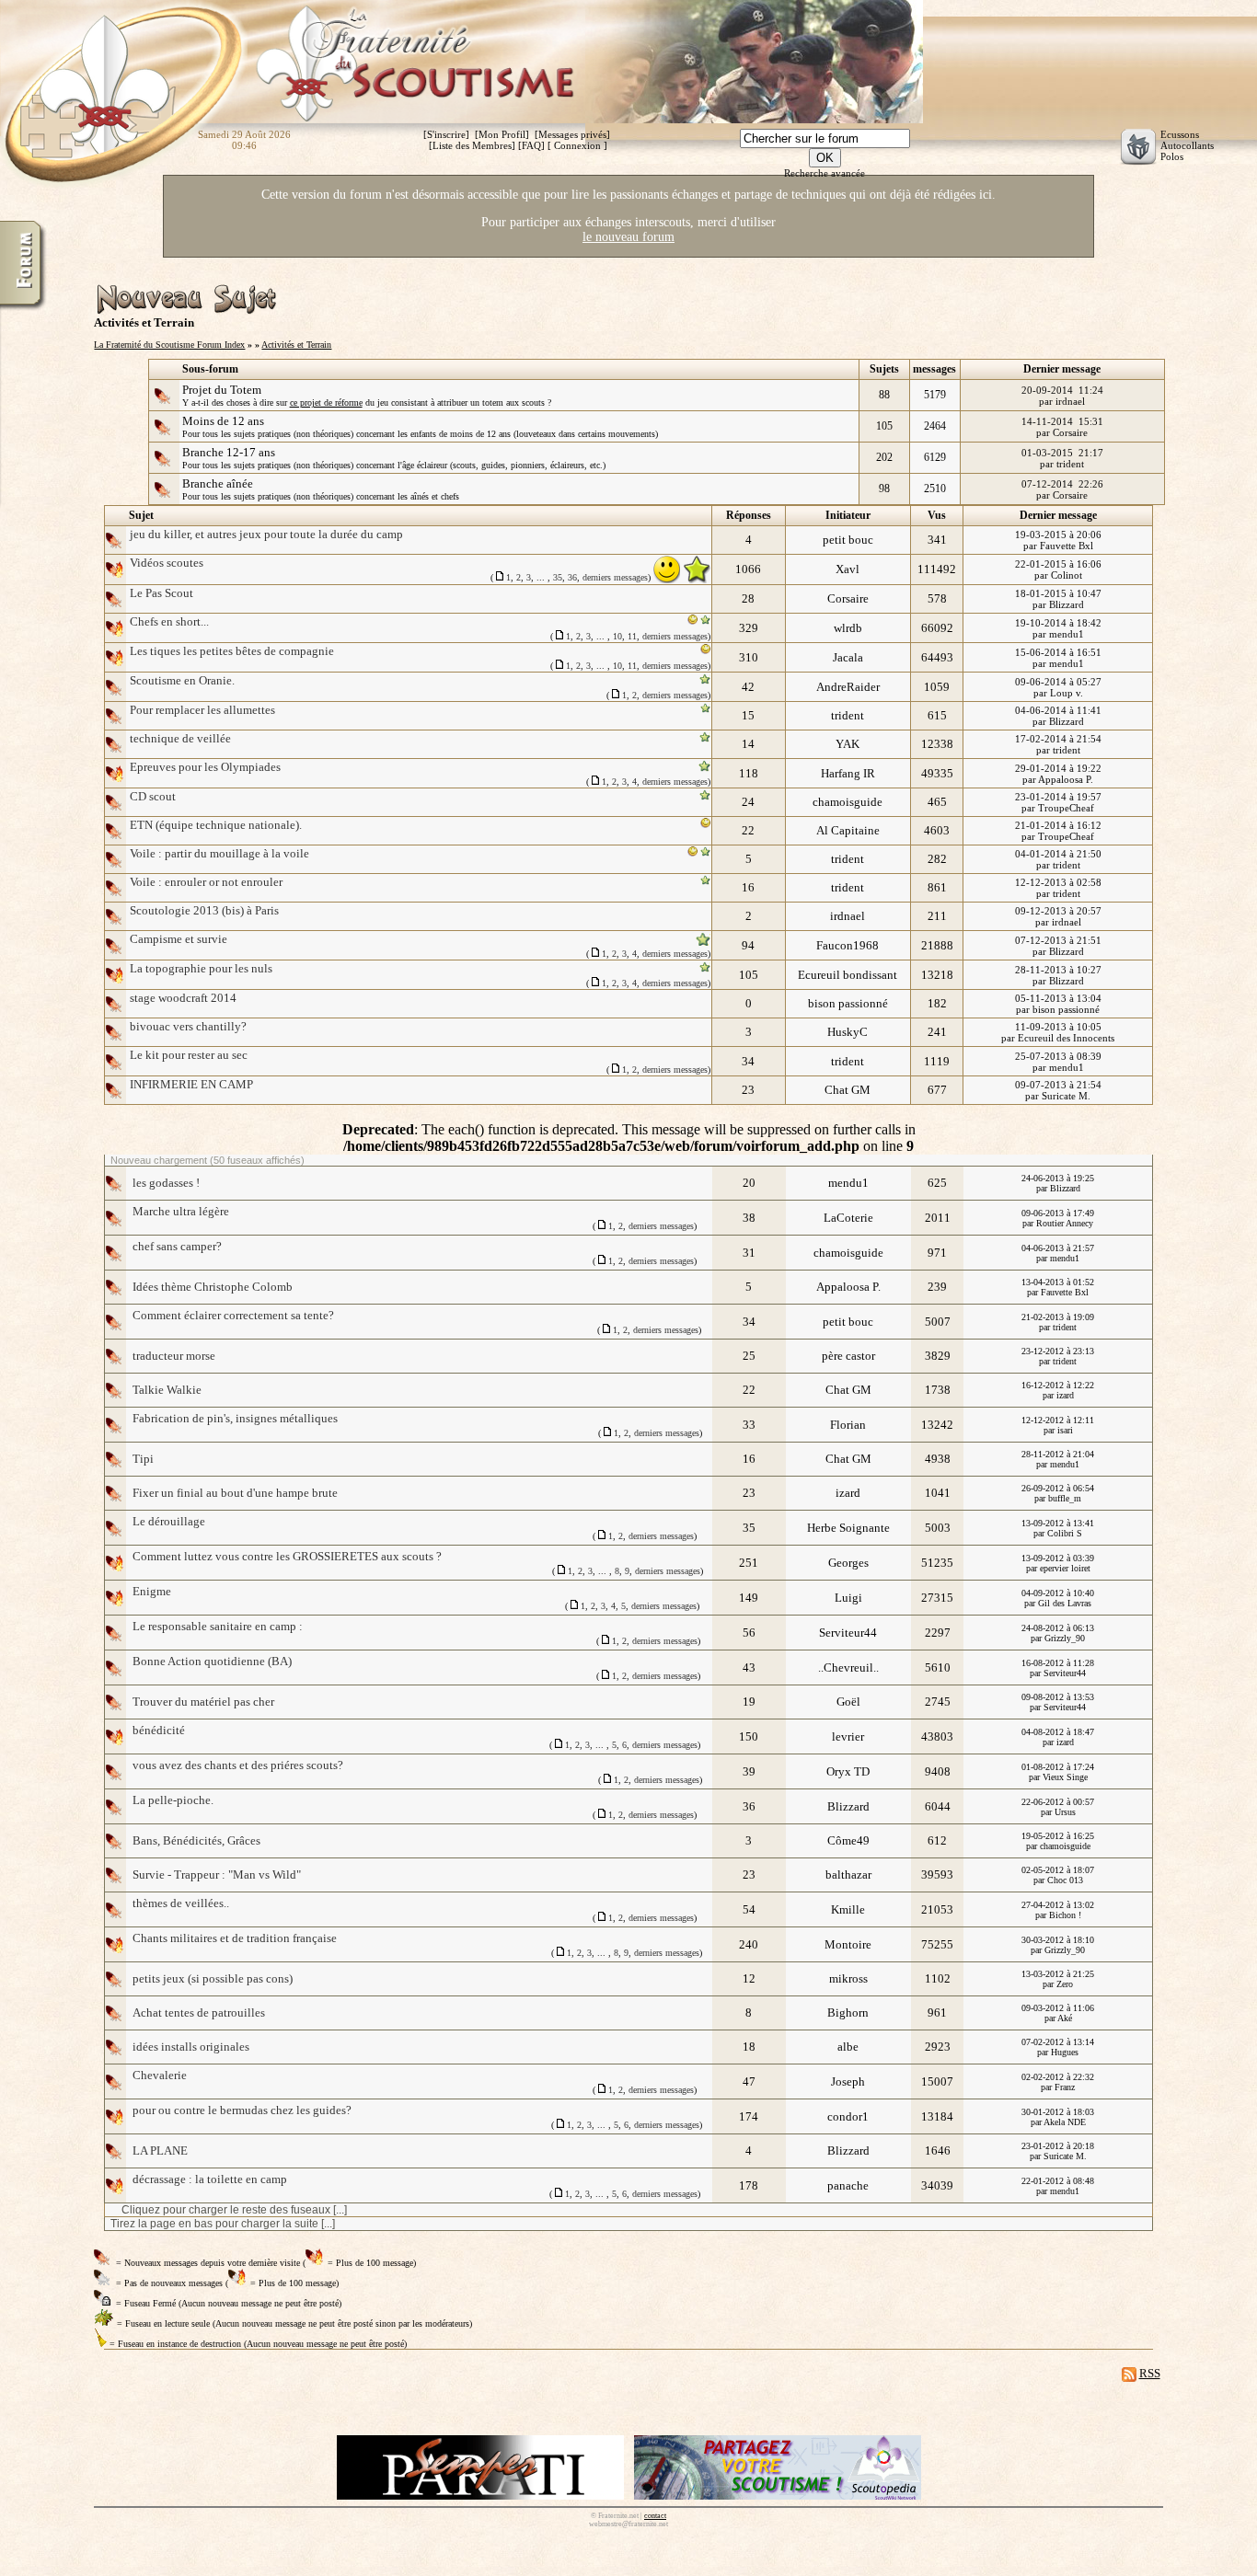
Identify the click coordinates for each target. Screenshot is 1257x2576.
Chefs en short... (169, 621)
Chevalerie (160, 2075)
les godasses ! (166, 1183)
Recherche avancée (825, 173)
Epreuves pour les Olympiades (205, 767)
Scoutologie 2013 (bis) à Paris (204, 910)
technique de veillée (180, 738)
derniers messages (615, 577)
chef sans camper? (177, 1246)
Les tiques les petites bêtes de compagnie (232, 651)
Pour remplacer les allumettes (202, 710)
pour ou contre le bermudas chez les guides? (242, 2110)
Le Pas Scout (161, 593)
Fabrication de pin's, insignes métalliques (235, 1418)
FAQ (531, 145)
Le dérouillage (169, 1521)
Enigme (152, 1591)
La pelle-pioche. (173, 1800)
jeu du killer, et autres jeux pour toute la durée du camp (266, 534)
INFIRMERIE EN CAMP (191, 1084)
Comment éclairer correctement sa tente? (233, 1315)
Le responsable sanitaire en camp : (218, 1626)
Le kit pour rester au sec (189, 1055)
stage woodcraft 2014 (183, 998)
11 (632, 636)
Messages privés (572, 134)
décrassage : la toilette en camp (210, 2179)
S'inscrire (446, 134)
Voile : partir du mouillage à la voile (219, 853)
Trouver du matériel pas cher (203, 1702)
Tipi (143, 1459)
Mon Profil (502, 134)
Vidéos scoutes (167, 563)
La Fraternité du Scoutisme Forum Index (169, 345)
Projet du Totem (222, 390)
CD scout (153, 796)
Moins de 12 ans (223, 421)
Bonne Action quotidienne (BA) (212, 1661)
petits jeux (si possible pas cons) (213, 1978)
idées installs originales (191, 2047)
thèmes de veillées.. (181, 1903)
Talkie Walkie (167, 1390)
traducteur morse (174, 1356)
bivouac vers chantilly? (188, 1026)
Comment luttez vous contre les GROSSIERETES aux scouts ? (287, 1556)
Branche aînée (218, 483)
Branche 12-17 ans (229, 452)
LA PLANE (160, 2150)
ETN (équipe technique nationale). (216, 825)
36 (572, 577)
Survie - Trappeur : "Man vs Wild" (217, 1874)
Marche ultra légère (181, 1211)
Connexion (577, 145)
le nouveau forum (628, 237)
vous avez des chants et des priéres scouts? (238, 1765)
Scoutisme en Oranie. (182, 680)
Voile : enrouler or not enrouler (206, 882)
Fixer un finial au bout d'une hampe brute (235, 1493)
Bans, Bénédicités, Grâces (196, 1840)
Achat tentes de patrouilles (199, 2012)
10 (617, 636)
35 (558, 577)
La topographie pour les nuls (201, 968)
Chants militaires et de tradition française (235, 1938)
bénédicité (159, 1730)
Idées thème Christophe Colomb (213, 1287)
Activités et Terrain (296, 345)
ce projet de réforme (326, 402)
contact (655, 2516)
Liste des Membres (472, 145)
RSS (1150, 2373)
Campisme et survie (179, 939)
